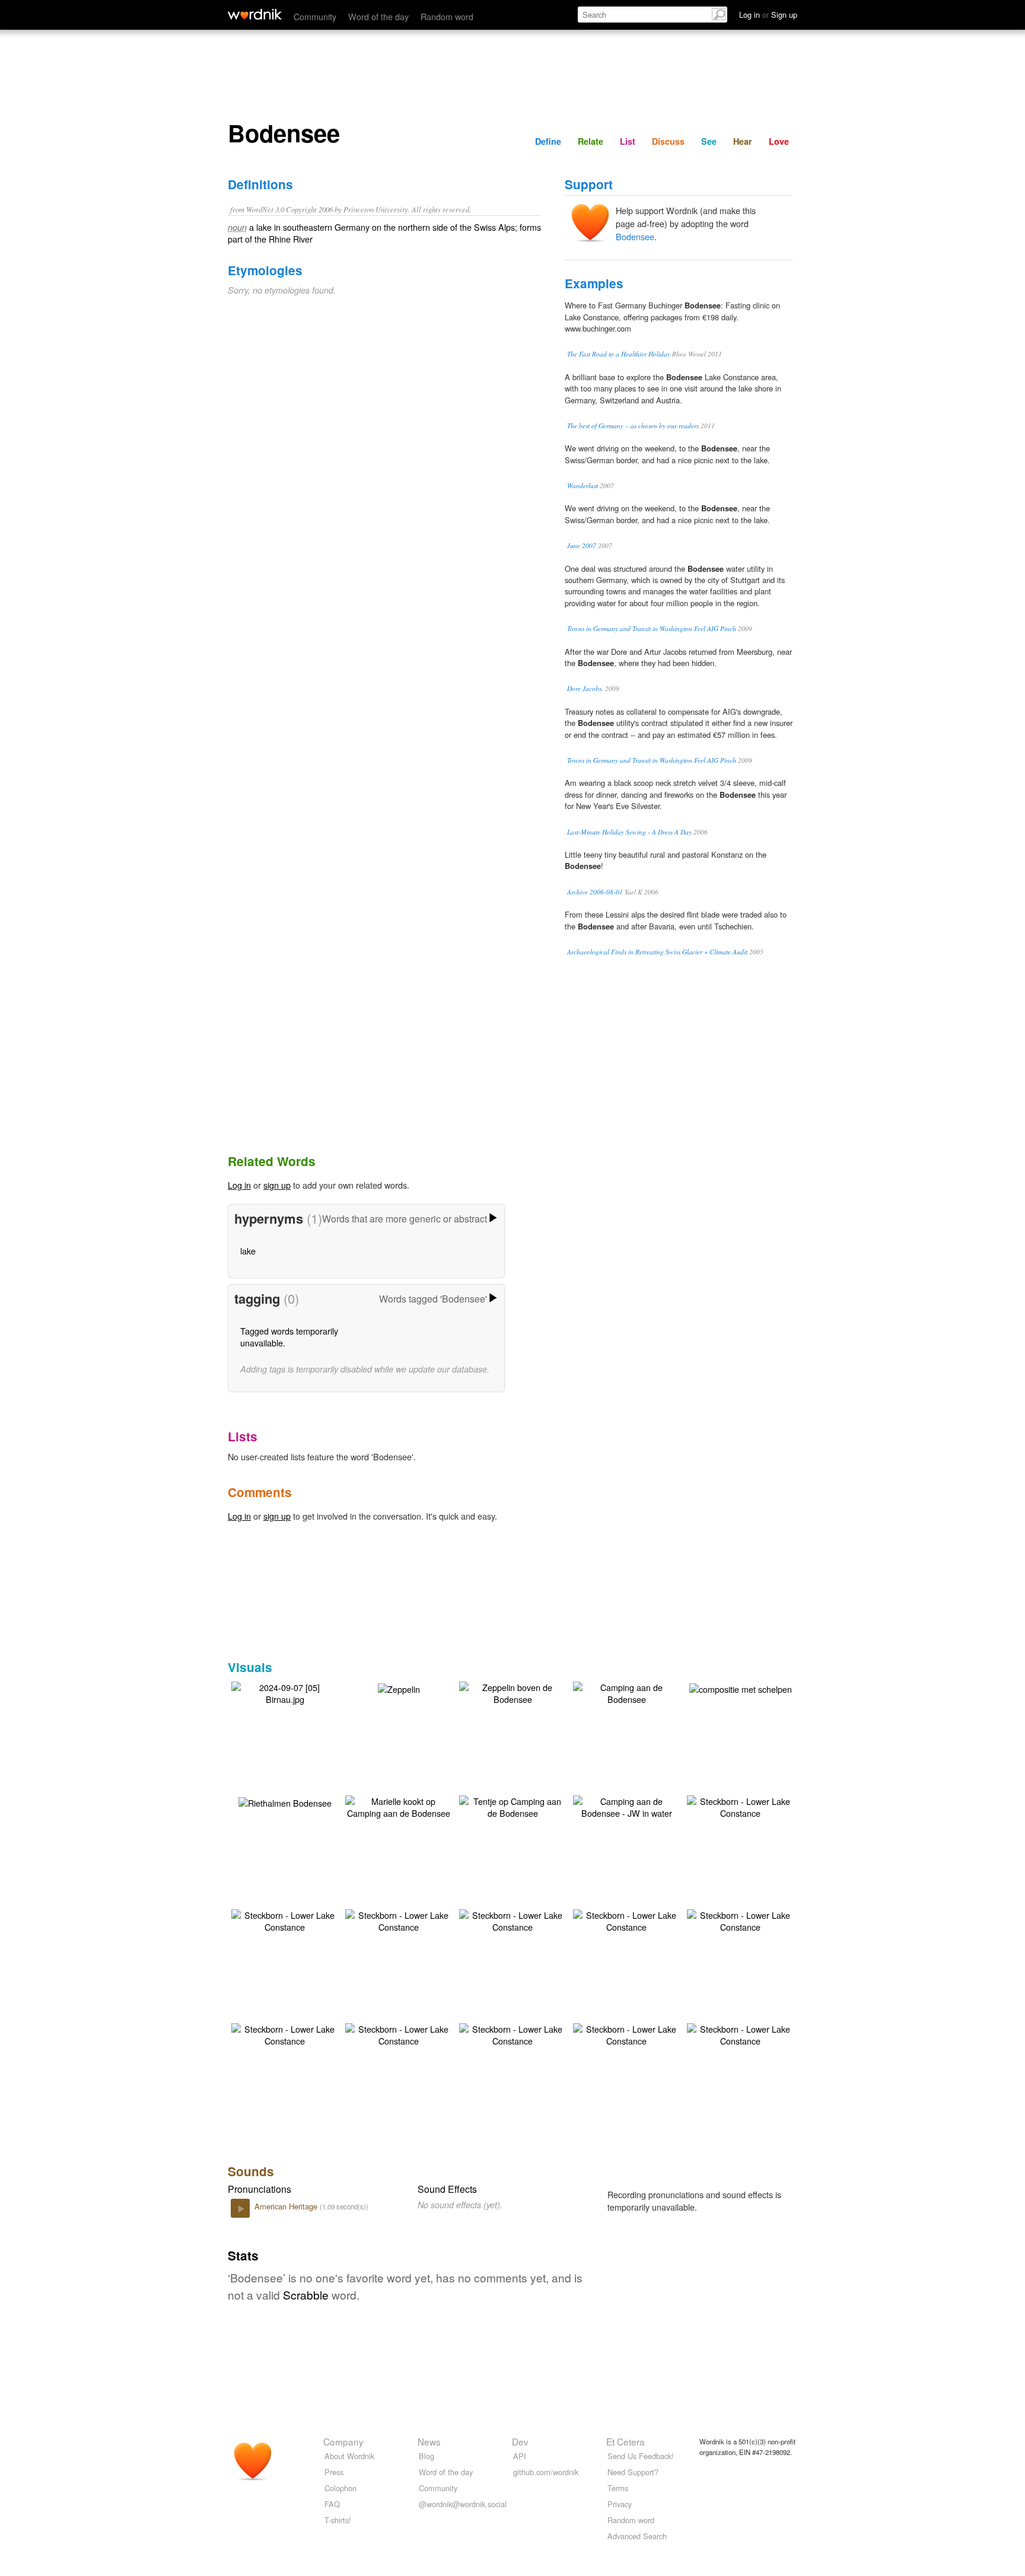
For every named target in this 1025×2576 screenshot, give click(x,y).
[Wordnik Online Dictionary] (255, 14)
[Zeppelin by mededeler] (399, 1688)
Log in (239, 1185)
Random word (447, 16)
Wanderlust (582, 485)
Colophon (340, 2488)
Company (343, 2441)
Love (779, 141)
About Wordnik (349, 2456)
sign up (277, 1185)
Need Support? (633, 2472)
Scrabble (306, 2295)
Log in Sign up (768, 15)
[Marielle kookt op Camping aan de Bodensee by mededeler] (399, 1806)
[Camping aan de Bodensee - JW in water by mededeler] (626, 1806)
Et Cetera (625, 2441)
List (628, 141)
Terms (618, 2488)
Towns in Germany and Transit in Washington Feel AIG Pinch (652, 628)
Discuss (668, 141)
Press (334, 2472)
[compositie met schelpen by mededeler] (741, 1688)
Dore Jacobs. (585, 688)
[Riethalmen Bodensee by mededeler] (285, 1802)
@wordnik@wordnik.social (463, 2504)
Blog (426, 2456)
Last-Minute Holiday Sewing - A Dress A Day (629, 832)
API (520, 2456)
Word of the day (378, 16)
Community (315, 16)
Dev (520, 2441)
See (709, 141)
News (429, 2441)
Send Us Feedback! (641, 2456)
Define (548, 141)
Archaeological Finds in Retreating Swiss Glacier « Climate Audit (657, 952)
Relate (591, 141)
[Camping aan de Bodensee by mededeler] (626, 1692)
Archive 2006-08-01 (595, 892)
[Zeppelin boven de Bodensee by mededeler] (512, 1692)
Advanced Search (637, 2536)
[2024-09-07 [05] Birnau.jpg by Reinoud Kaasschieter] (285, 1692)
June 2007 (582, 545)
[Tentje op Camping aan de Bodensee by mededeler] (512, 1806)
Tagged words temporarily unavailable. (289, 1337)
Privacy (620, 2504)
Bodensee (635, 236)
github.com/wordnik (546, 2472)
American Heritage (287, 2206)
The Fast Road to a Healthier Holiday (619, 354)
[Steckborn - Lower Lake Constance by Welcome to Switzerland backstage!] (740, 1806)
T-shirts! (338, 2520)
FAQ (332, 2504)
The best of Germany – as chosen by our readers (633, 426)
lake (248, 1251)
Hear (743, 141)
